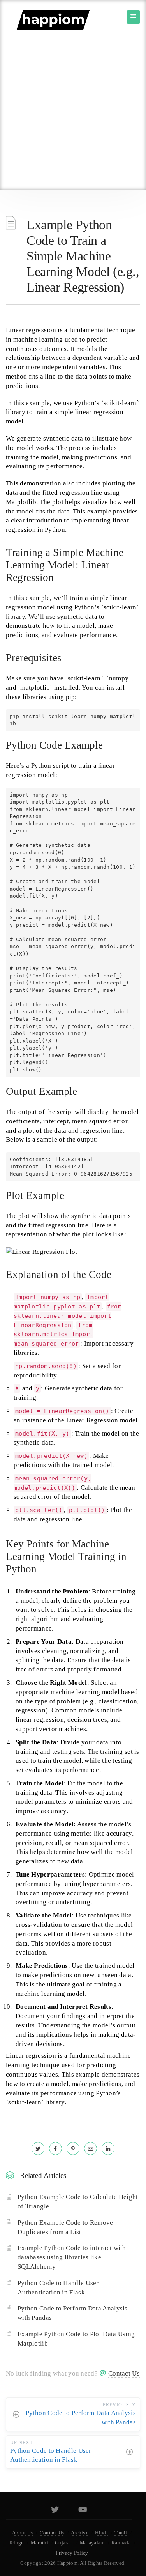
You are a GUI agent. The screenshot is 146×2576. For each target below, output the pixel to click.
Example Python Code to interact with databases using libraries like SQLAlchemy (72, 2257)
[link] (38, 2148)
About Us (22, 2533)
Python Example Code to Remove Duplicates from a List (65, 2227)
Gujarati (64, 2543)
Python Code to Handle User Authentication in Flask (58, 2288)
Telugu (16, 2543)
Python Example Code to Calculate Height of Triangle (78, 2202)
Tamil (121, 2533)
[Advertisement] (73, 113)
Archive (80, 2533)
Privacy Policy (72, 2553)
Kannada (121, 2543)
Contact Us (124, 2373)
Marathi (40, 2543)
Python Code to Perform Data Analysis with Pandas (73, 2313)
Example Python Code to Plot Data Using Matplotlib (76, 2339)
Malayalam (92, 2543)
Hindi (101, 2533)
